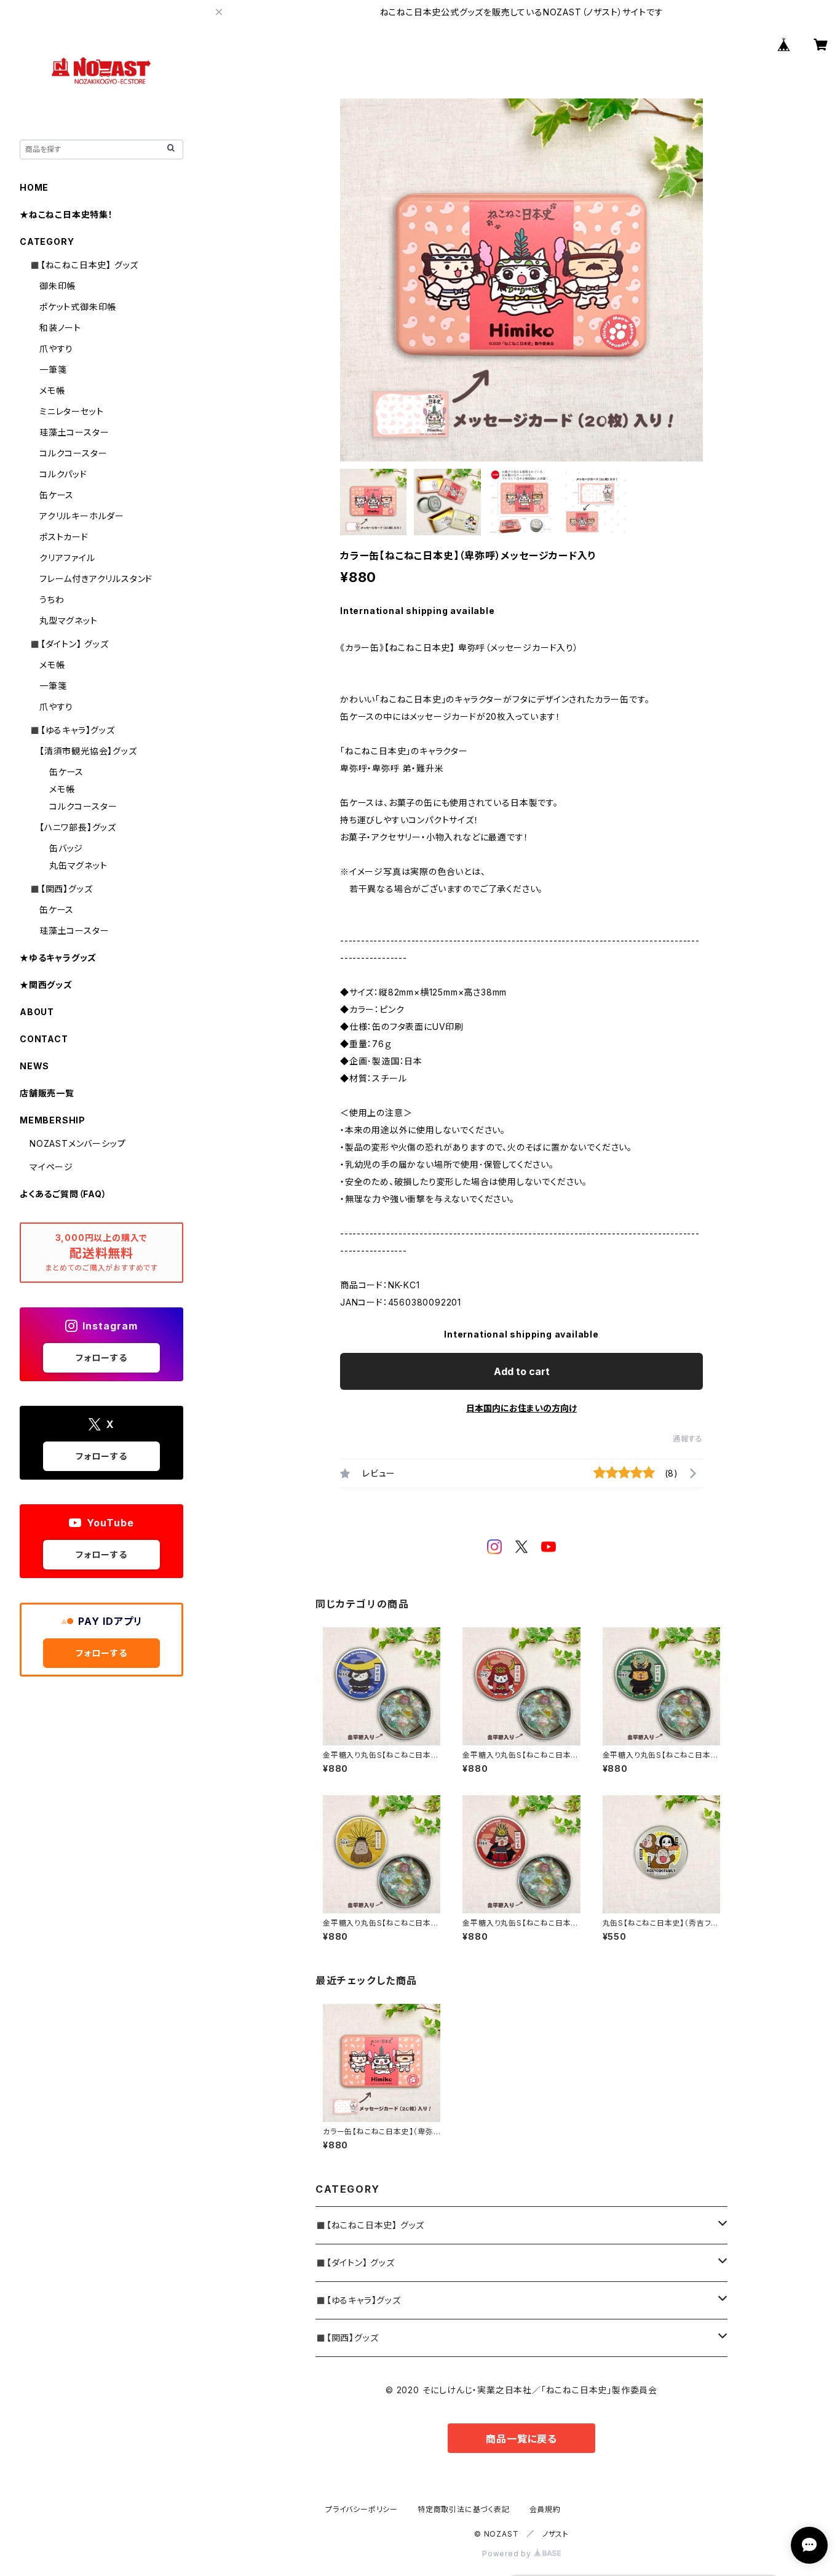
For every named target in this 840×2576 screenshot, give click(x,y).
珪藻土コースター (74, 432)
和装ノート (60, 328)
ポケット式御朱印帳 (78, 307)
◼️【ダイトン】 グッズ (355, 2263)
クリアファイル (67, 558)
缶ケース (57, 495)
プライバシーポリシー (362, 2509)
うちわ (52, 600)
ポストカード (64, 537)
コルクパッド (63, 474)
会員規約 (545, 2509)
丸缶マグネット (78, 865)
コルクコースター (73, 453)
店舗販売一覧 (47, 1093)
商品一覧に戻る (521, 2439)
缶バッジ (66, 848)
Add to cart (522, 1371)
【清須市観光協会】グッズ (88, 751)
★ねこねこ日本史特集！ (66, 214)
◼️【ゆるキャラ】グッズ (358, 2300)
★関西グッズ (46, 985)
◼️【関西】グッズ (347, 2338)
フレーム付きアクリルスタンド (96, 579)
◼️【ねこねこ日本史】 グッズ (370, 2225)
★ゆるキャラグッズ (58, 958)
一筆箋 (53, 369)
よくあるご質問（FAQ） (63, 1194)
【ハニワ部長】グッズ (78, 827)
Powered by (508, 2554)
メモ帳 (52, 390)
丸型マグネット (69, 620)
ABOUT (37, 1012)
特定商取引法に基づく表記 (464, 2509)
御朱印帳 (57, 286)
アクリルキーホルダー (82, 516)
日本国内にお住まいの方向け (521, 1408)
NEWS (34, 1066)
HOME (34, 187)
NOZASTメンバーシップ (77, 1143)
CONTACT (44, 1039)
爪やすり (56, 349)
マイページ (51, 1167)
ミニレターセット (71, 411)
